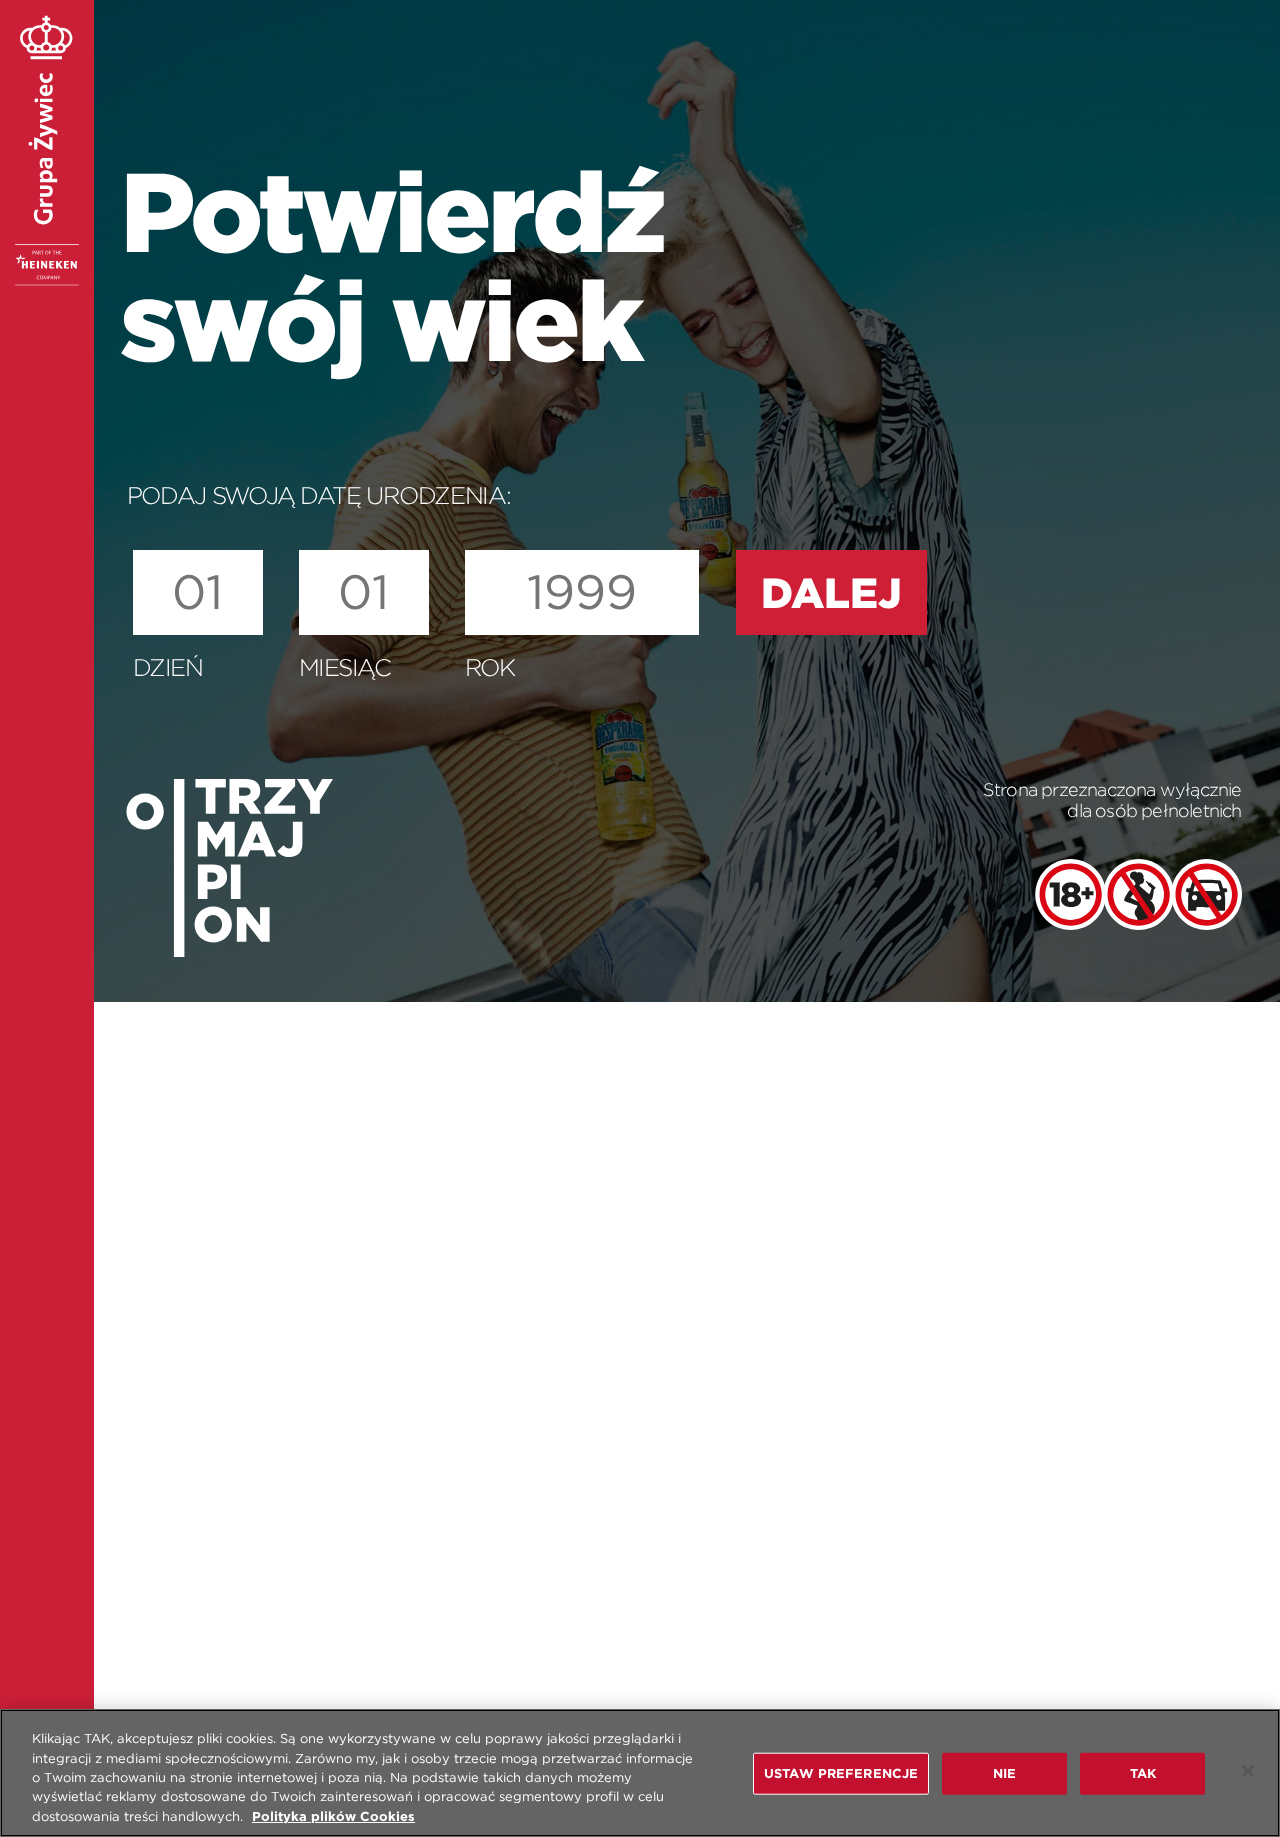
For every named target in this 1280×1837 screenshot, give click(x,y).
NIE (1004, 1773)
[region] (640, 1773)
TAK (1143, 1773)
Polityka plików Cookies (333, 1816)
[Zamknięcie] (1248, 1771)
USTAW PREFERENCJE (841, 1773)
